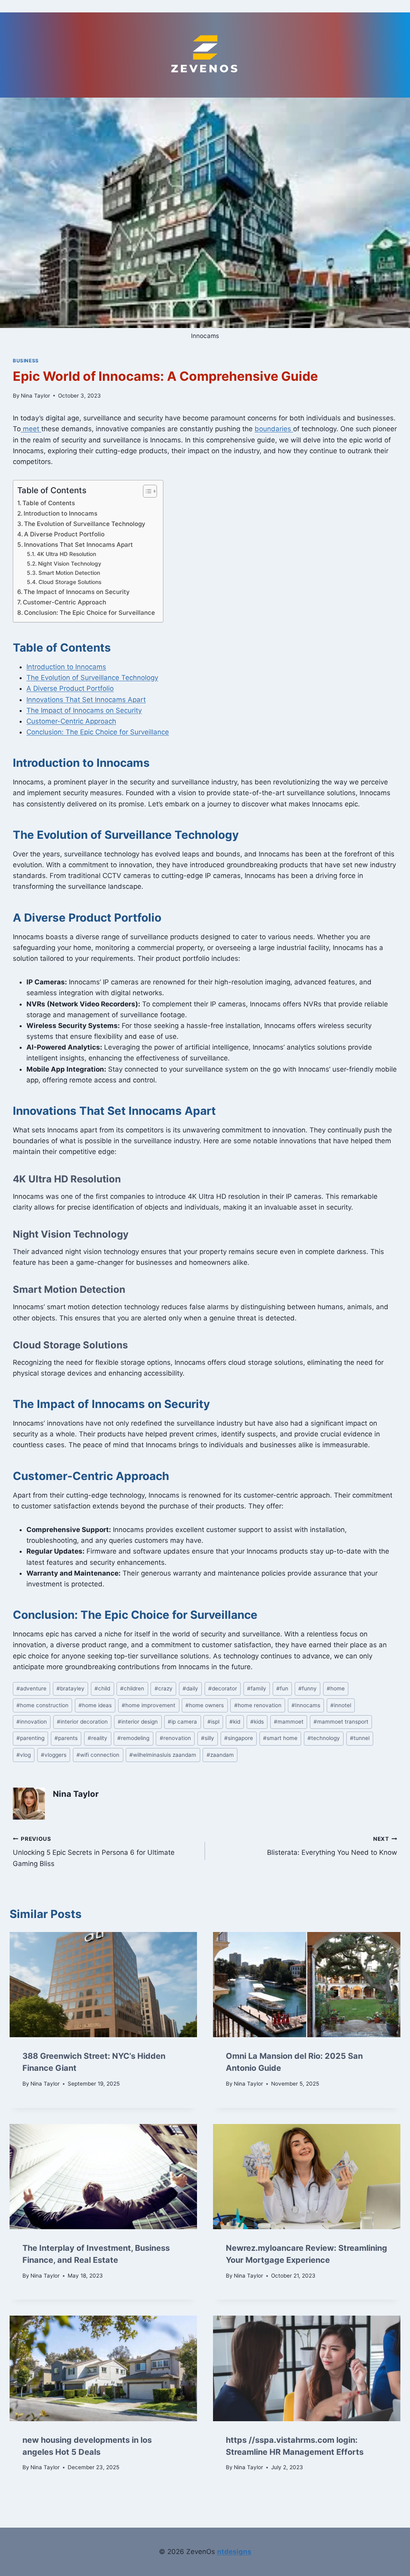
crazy (164, 1688)
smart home (280, 1738)
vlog (24, 1755)
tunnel (360, 1738)
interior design (138, 1722)
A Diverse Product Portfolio (64, 534)
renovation (175, 1738)
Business (26, 361)
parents (66, 1738)
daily (190, 1688)
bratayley (70, 1688)
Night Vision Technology (70, 564)
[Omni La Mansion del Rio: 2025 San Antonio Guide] (307, 1985)
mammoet (289, 1722)
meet (31, 429)
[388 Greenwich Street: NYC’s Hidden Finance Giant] (103, 1985)
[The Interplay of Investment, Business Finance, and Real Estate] (103, 2177)
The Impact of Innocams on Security (77, 592)
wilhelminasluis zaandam (163, 1755)
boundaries (274, 429)
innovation (32, 1722)
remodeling (133, 1738)
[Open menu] (205, 6)
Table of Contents (49, 503)
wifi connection (98, 1755)
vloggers (54, 1755)
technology (324, 1738)
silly (208, 1738)
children (132, 1688)
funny (307, 1688)
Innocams (306, 1705)
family (257, 1688)
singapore (239, 1738)
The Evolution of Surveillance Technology (85, 524)
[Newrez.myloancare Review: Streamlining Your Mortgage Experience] (307, 2177)
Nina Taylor (35, 396)
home (336, 1688)
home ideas (95, 1705)
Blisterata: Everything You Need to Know (332, 1846)
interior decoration (82, 1722)
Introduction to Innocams (60, 513)
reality (97, 1738)
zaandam (220, 1755)
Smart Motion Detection (69, 573)
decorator (223, 1688)
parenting (30, 1738)
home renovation (258, 1705)
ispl (213, 1722)
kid (235, 1722)
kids (257, 1722)
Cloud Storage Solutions (70, 582)
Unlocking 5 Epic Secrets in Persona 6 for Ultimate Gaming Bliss (94, 1852)
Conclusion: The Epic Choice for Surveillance (89, 613)
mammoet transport (341, 1722)
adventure (31, 1688)
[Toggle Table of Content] (146, 491)
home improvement (149, 1705)
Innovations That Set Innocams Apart (78, 545)
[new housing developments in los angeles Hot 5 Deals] (103, 2368)
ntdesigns (234, 2552)
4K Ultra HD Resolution (66, 554)
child (102, 1688)
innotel (341, 1705)
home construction (42, 1705)
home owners (205, 1705)
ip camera (182, 1722)
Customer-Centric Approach (64, 602)
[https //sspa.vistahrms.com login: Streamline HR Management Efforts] (307, 2368)
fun (282, 1688)
